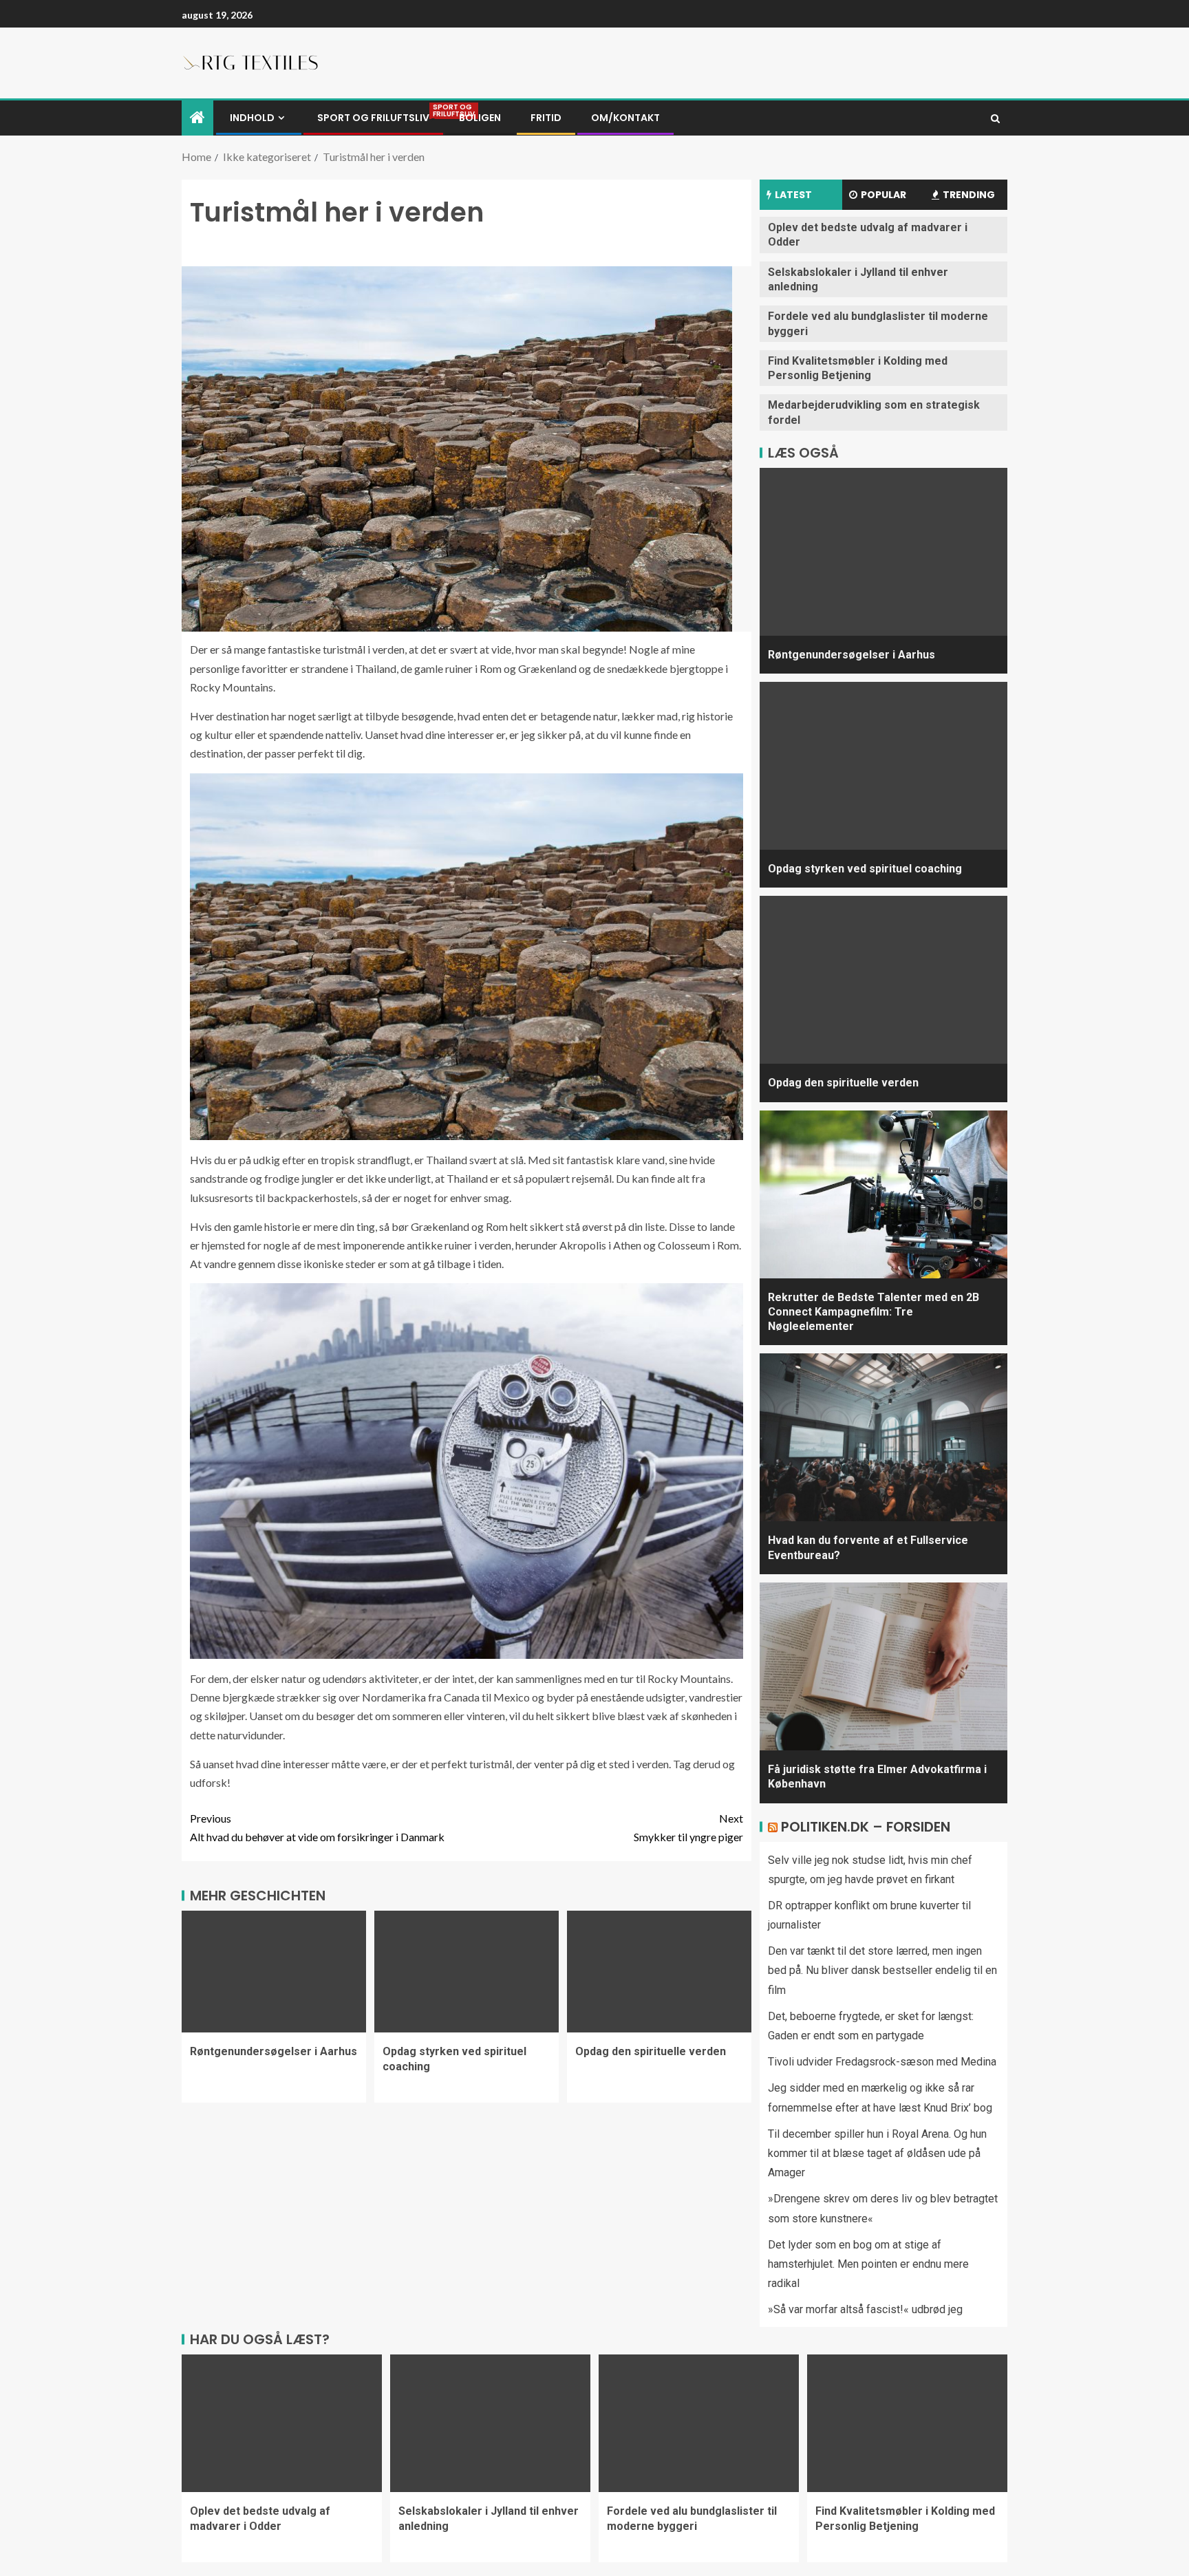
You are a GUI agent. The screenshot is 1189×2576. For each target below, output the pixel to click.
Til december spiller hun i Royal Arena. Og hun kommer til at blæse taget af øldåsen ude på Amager (877, 2153)
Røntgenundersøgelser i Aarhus (274, 2051)
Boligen (480, 118)
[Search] (995, 118)
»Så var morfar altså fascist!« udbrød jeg (865, 2309)
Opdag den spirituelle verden (651, 2051)
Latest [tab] (793, 195)
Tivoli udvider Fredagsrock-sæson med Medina (882, 2062)
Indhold (252, 118)
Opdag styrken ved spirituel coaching (865, 869)
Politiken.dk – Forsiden (866, 1827)
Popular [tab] (883, 195)
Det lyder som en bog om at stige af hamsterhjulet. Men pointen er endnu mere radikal (868, 2264)
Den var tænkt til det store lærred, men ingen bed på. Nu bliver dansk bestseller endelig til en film (882, 1970)
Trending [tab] (969, 195)
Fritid (546, 118)
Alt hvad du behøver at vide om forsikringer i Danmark (317, 1827)
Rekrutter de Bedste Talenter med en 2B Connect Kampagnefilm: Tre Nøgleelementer (874, 1312)
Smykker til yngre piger (688, 1827)
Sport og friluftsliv (373, 118)
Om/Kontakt (625, 118)
